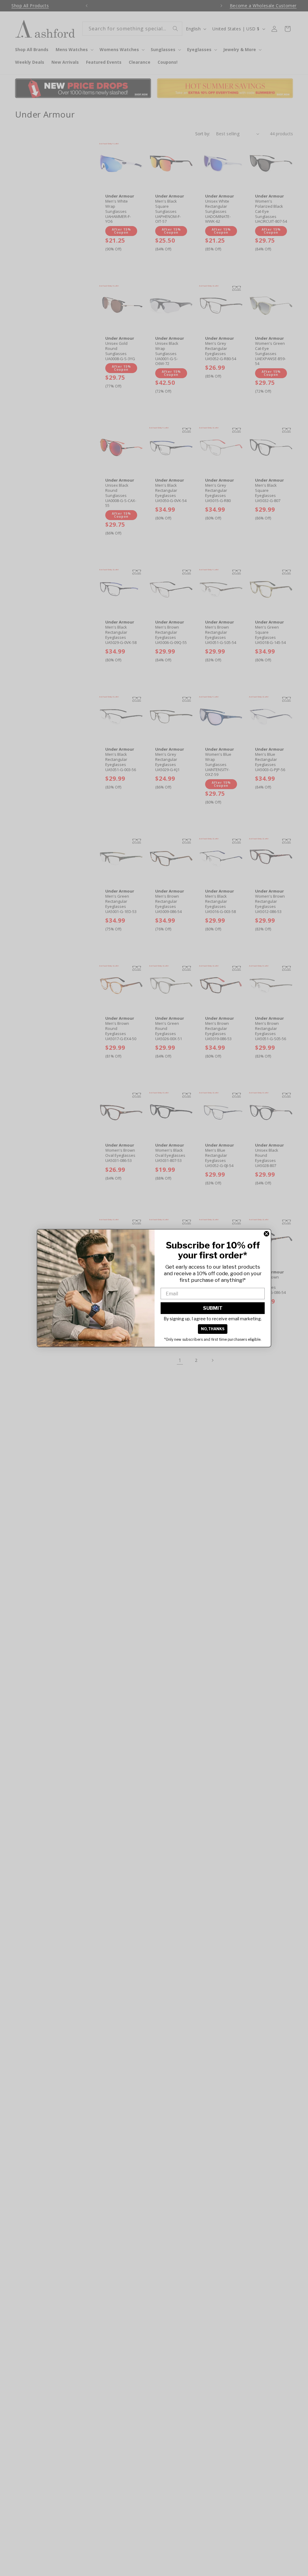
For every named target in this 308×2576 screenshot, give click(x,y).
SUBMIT (213, 1308)
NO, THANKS (213, 1329)
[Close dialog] (266, 1234)
